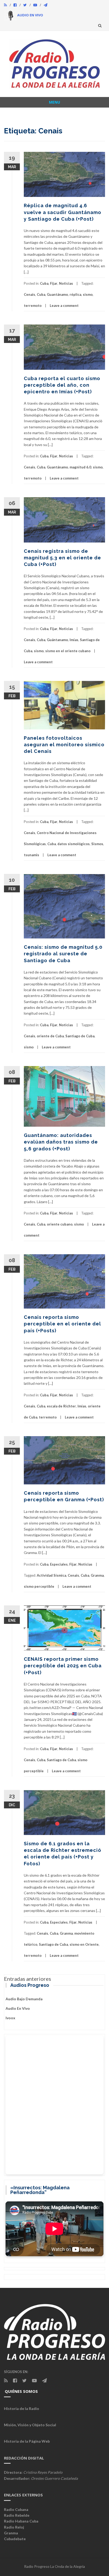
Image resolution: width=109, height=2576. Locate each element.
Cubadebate (15, 2539)
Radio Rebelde (17, 2515)
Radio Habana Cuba (21, 2521)
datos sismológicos (74, 844)
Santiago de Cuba (80, 1036)
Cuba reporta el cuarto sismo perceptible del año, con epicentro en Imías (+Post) (62, 385)
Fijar (54, 283)
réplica (75, 294)
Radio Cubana (16, 2509)
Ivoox (10, 2018)
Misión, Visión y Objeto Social (30, 2425)
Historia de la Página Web (27, 2441)
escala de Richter (61, 1406)
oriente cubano (60, 1224)
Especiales (59, 1564)
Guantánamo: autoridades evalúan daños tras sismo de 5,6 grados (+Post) (61, 1142)
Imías (74, 640)
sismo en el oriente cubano (68, 651)
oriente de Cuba (50, 1036)
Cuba (44, 283)
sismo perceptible (39, 1586)
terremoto (33, 306)
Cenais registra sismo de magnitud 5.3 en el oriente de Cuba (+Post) (62, 558)
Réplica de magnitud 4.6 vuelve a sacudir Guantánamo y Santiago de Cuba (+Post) (63, 212)
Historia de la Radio (22, 2408)
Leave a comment (64, 306)
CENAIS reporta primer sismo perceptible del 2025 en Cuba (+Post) (63, 1666)
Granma (97, 1575)
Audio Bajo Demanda (24, 1999)
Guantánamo (57, 294)
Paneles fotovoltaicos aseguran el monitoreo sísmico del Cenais (64, 745)
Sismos (97, 844)
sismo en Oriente (84, 1944)
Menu (54, 102)
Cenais (29, 294)
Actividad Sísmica (51, 1575)
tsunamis (31, 855)
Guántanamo (57, 640)
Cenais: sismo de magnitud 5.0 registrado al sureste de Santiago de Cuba (63, 954)
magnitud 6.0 (80, 467)
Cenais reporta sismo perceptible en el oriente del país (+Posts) (62, 1324)
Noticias (66, 283)
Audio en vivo (18, 2008)
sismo (88, 294)
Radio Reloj (14, 2527)
